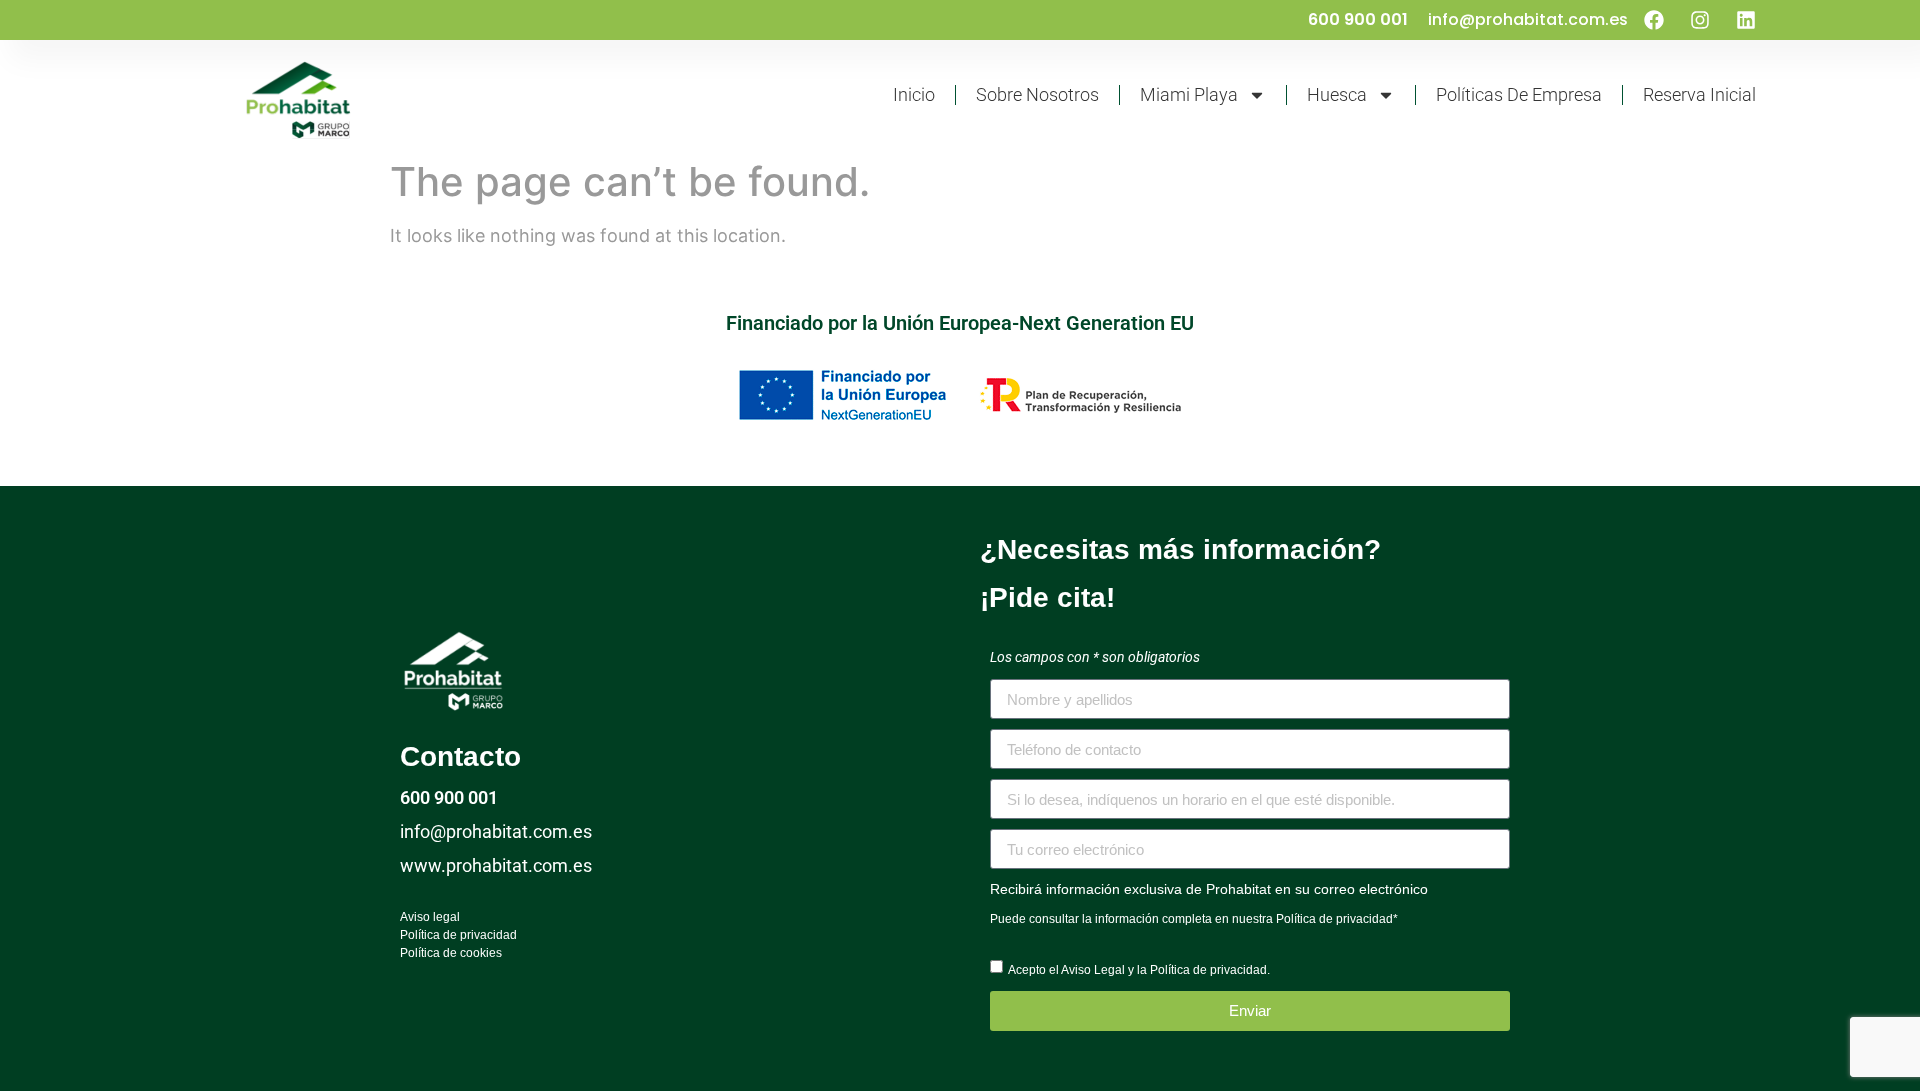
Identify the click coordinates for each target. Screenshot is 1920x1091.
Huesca (1337, 94)
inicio (914, 94)
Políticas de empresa (1519, 94)
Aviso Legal (1093, 970)
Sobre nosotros (1037, 94)
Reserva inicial (1699, 94)
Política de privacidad (1334, 919)
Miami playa (1189, 94)
